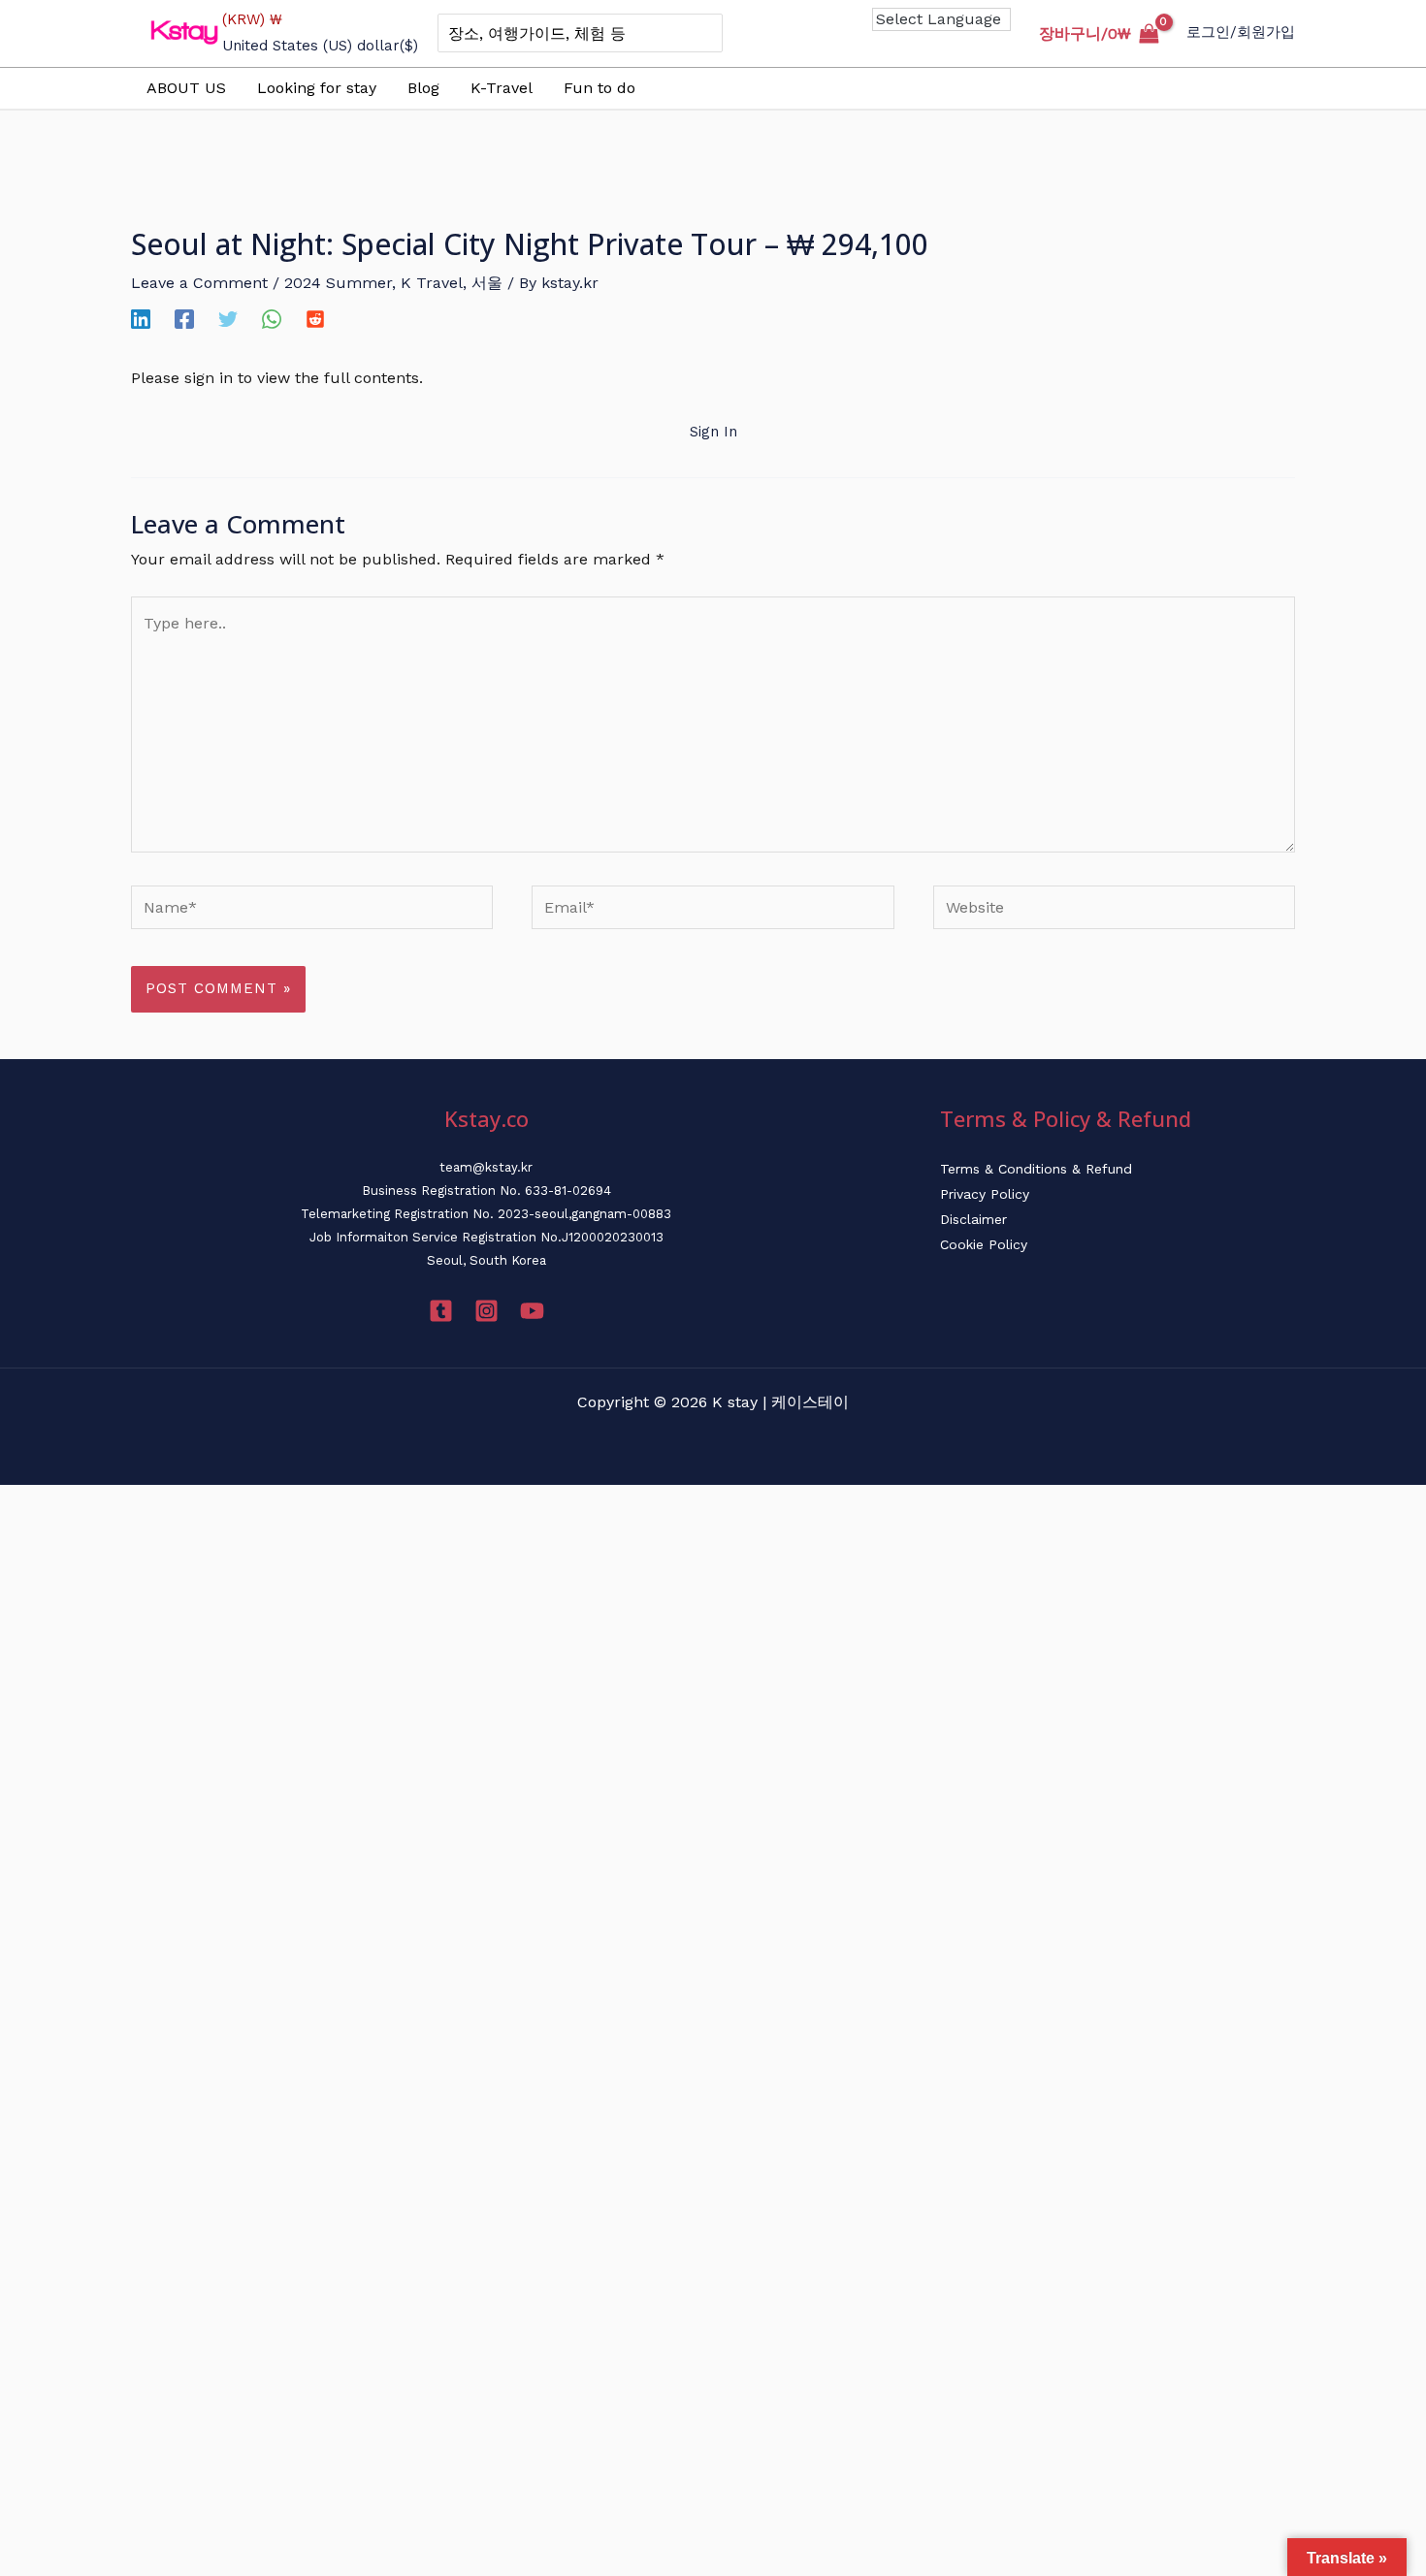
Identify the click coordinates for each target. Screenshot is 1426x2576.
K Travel (432, 283)
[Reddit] (315, 319)
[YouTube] (532, 1311)
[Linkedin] (141, 319)
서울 (487, 283)
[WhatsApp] (272, 319)
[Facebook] (184, 319)
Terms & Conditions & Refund (1036, 1169)
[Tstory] (441, 1311)
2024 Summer (338, 283)
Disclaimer (973, 1219)
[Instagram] (486, 1311)
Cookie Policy (984, 1244)
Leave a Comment (199, 283)
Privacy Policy (985, 1194)
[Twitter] (228, 319)
